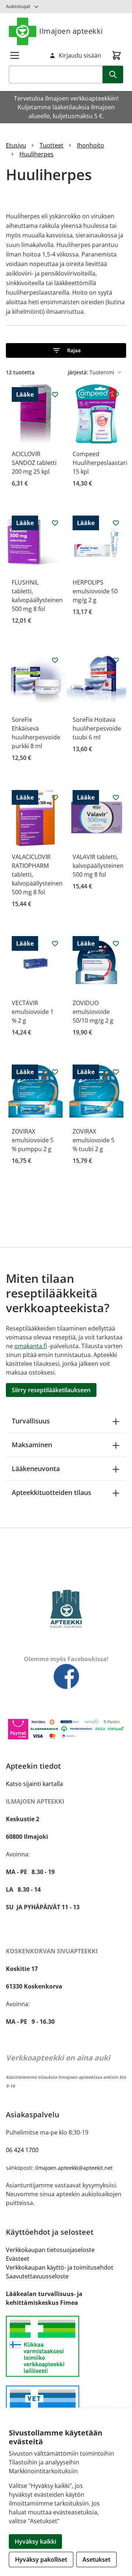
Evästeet (18, 2259)
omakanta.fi (31, 1346)
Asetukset (96, 2559)
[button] (66, 350)
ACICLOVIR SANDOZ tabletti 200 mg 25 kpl (34, 463)
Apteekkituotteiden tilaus (52, 1492)
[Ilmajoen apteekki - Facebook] (66, 1677)
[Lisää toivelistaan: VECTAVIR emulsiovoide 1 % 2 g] (55, 943)
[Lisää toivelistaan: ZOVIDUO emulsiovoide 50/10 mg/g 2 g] (116, 943)
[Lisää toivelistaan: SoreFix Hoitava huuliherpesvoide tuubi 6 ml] (116, 660)
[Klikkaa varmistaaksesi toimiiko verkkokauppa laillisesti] (66, 2346)
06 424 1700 (22, 2150)
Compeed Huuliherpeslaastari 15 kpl (100, 463)
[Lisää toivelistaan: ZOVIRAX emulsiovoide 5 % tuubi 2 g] (116, 1072)
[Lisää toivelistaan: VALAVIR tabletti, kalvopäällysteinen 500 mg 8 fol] (116, 797)
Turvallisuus (31, 1421)
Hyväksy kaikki (35, 2542)
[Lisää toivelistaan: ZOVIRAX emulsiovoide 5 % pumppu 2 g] (55, 1072)
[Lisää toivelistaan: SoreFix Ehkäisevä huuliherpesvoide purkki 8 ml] (55, 660)
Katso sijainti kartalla (34, 1784)
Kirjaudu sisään (80, 55)
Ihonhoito (91, 145)
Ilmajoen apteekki (71, 31)
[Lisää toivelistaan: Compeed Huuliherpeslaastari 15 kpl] (116, 394)
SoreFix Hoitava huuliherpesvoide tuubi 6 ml (97, 728)
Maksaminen (32, 1445)
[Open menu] (15, 55)
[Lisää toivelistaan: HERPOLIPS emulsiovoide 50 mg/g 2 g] (116, 523)
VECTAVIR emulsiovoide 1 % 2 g (33, 1012)
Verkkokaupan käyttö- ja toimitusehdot (60, 2267)
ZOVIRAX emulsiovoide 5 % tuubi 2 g (93, 1140)
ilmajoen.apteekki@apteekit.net (74, 2168)
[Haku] (113, 74)
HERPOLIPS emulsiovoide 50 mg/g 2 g (95, 591)
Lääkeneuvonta (36, 1469)
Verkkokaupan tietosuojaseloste (50, 2250)
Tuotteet (52, 145)
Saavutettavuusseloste (37, 2276)
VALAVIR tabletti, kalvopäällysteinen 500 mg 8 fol (98, 866)
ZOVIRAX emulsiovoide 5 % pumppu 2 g (33, 1140)
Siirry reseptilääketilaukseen (51, 1390)
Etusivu (16, 145)
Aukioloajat (18, 6)
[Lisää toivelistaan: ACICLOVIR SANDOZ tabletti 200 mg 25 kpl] (55, 394)
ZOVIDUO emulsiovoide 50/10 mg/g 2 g (93, 1012)
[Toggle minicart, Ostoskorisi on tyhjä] (117, 55)
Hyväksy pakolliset (41, 2559)
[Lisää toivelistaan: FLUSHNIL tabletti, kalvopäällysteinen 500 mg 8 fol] (55, 523)
